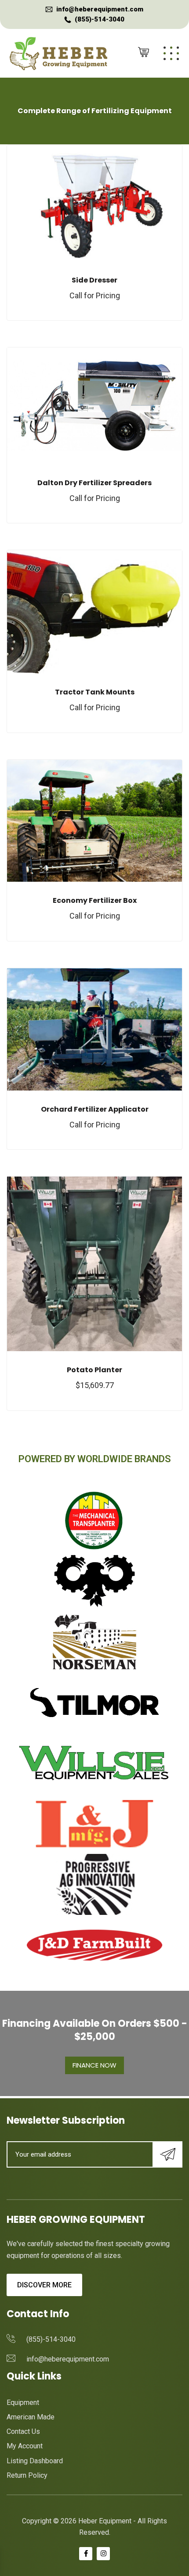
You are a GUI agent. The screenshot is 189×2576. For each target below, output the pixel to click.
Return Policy (27, 2475)
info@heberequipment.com (100, 9)
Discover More (44, 2285)
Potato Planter (94, 1370)
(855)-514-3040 (100, 19)
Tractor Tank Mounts (95, 692)
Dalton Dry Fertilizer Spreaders (94, 483)
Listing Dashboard (35, 2461)
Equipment (23, 2402)
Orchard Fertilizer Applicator (95, 1109)
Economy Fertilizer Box (95, 900)
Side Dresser (94, 280)
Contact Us (23, 2431)
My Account (25, 2446)
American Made (31, 2417)
